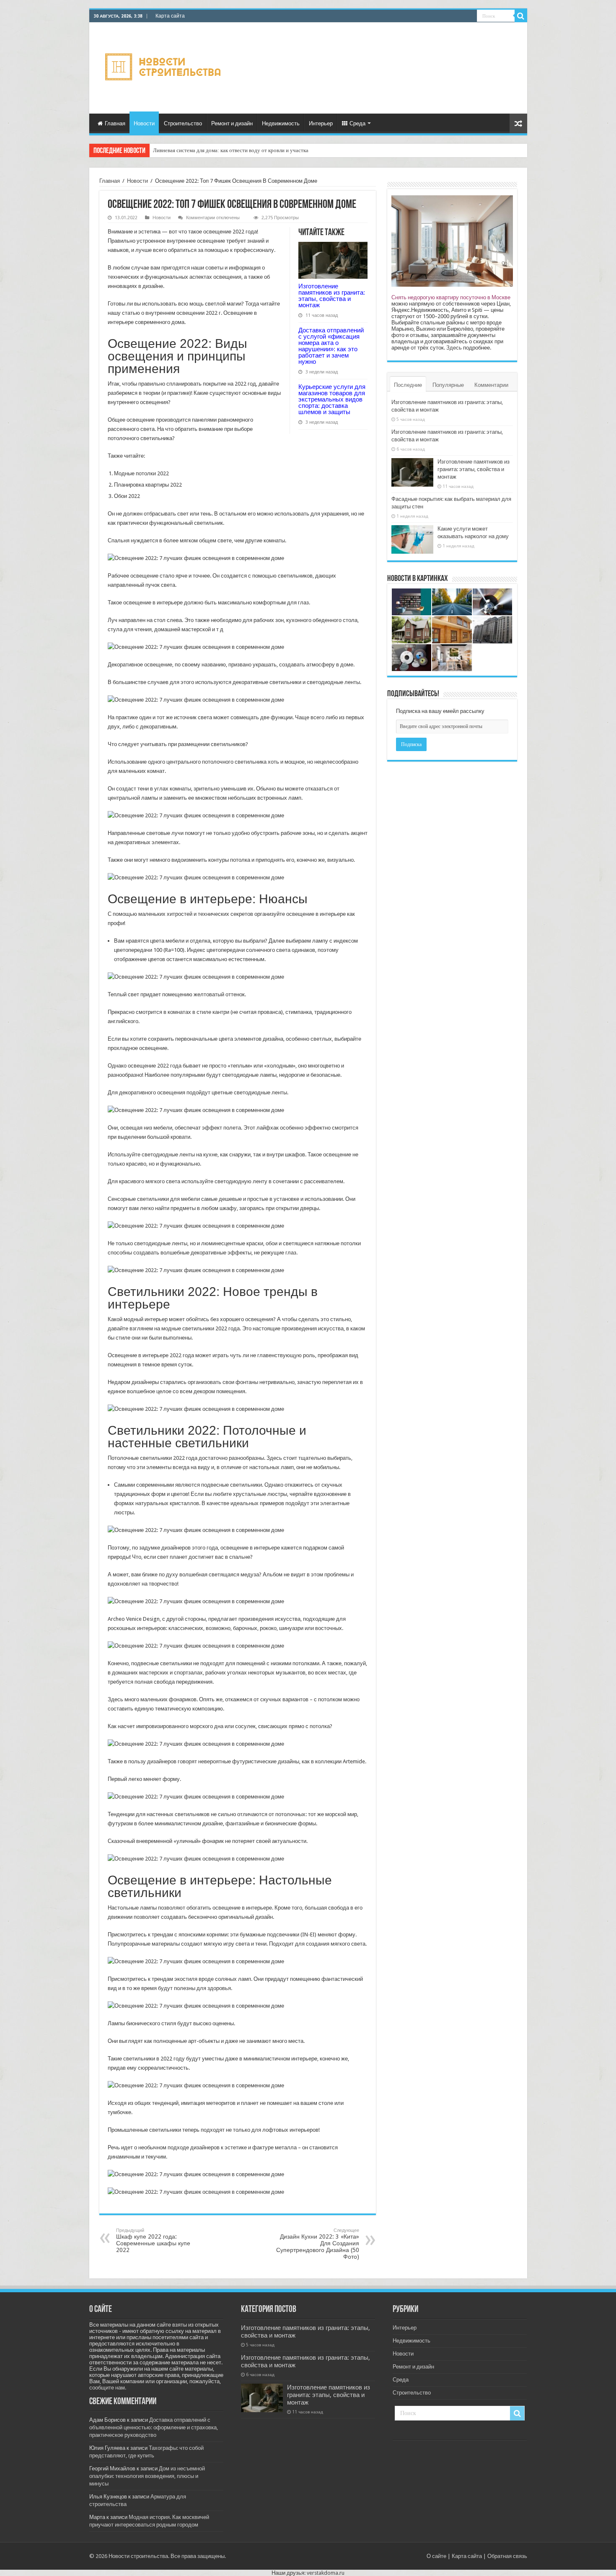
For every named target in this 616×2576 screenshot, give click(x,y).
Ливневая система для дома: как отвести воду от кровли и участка (231, 150)
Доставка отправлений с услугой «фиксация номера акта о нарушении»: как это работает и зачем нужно (331, 346)
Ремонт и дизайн (232, 123)
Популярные (448, 385)
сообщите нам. (108, 2388)
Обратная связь (507, 2556)
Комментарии (491, 385)
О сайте (436, 2556)
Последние (408, 385)
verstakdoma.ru (326, 2573)
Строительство (183, 123)
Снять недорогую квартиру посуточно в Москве (451, 297)
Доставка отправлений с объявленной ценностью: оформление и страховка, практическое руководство (154, 2427)
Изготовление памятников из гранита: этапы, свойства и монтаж (332, 295)
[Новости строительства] (164, 67)
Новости (144, 123)
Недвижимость (281, 123)
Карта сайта (170, 16)
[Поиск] (521, 16)
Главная (115, 123)
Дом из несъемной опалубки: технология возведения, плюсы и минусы (147, 2476)
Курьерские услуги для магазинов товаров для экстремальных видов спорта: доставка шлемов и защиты (332, 399)
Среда (357, 123)
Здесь (454, 348)
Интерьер (321, 123)
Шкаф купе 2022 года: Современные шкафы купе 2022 (153, 2240)
